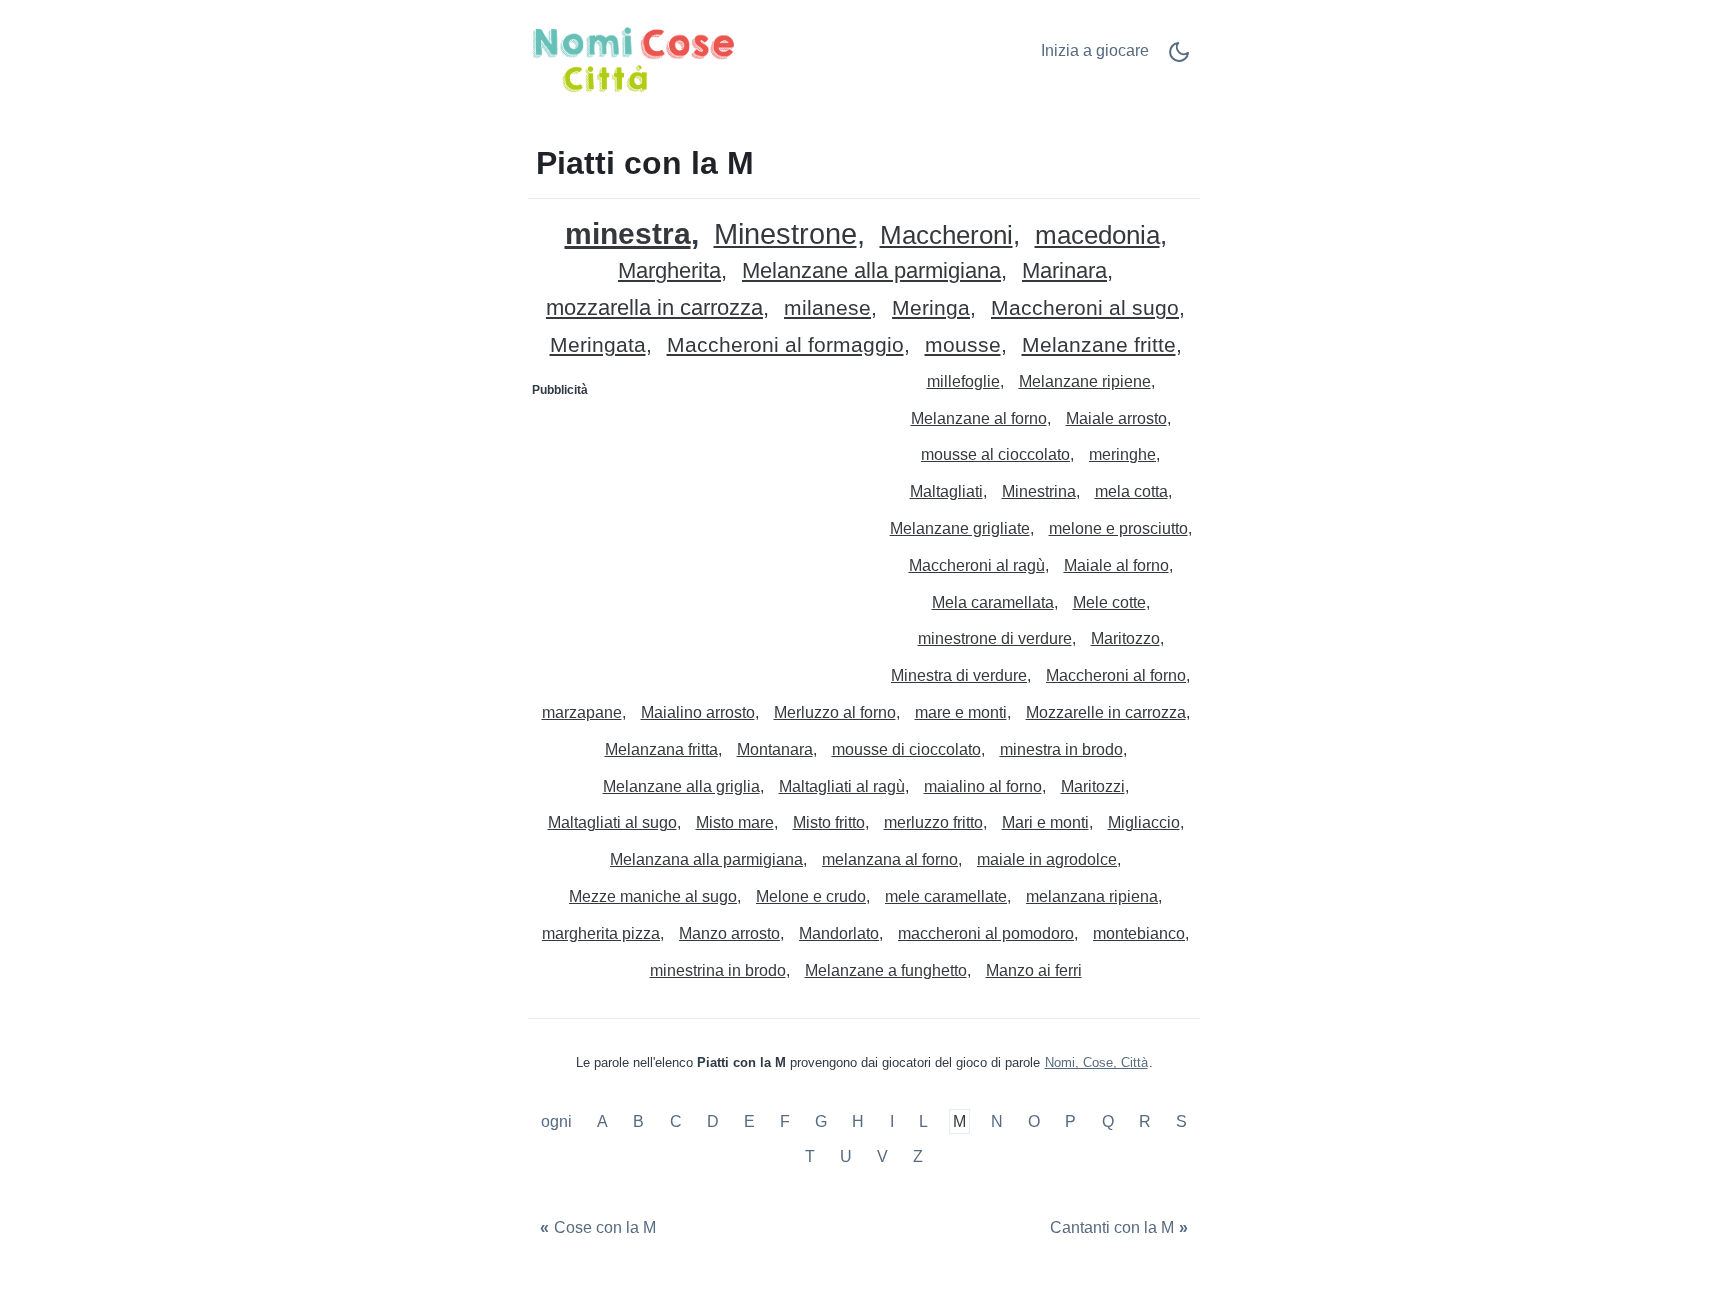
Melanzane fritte (1099, 345)
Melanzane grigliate (960, 528)
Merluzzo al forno (835, 712)
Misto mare (735, 822)
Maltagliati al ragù (842, 786)
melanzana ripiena (1092, 896)
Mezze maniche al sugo (653, 896)
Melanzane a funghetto (886, 970)
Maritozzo (1125, 638)
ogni (558, 1121)
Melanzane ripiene (1085, 381)
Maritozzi (1093, 786)
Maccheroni (946, 235)
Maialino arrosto (698, 712)
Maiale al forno (1116, 565)
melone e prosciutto (1118, 528)
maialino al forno (983, 786)
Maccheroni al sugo (1085, 308)
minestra (628, 233)
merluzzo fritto (933, 822)
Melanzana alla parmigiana (706, 859)
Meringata (598, 345)
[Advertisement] (697, 531)
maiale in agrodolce (1047, 859)
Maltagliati (946, 491)
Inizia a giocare (1095, 50)
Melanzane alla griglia (681, 786)
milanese (827, 308)
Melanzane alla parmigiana (871, 271)
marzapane (582, 712)
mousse (963, 345)
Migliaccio (1144, 822)
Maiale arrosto (1116, 418)
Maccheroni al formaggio (785, 345)
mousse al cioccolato (995, 454)
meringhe (1122, 454)
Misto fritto (829, 822)
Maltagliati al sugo (612, 822)
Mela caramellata (993, 602)
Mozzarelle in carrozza (1106, 712)
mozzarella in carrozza (654, 308)
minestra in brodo (1061, 749)
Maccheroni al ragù (977, 565)
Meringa (931, 308)
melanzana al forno (890, 859)
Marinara (1064, 271)
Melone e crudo (811, 896)
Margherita (669, 271)
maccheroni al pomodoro (986, 933)
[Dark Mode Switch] (1179, 58)
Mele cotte (1109, 602)
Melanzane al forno (979, 418)
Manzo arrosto (729, 933)
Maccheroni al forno (1116, 675)
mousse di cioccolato (906, 749)
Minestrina (1039, 491)
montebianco (1139, 933)
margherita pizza (601, 933)
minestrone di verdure (995, 638)
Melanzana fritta (661, 749)
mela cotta (1131, 491)
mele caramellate (946, 896)
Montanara (775, 749)
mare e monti (961, 712)
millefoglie (963, 381)
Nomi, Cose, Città (1096, 1062)
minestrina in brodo (718, 970)
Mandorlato (839, 933)
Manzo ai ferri (1034, 970)
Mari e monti (1045, 822)
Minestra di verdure (959, 675)
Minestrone (785, 234)
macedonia (1097, 235)
